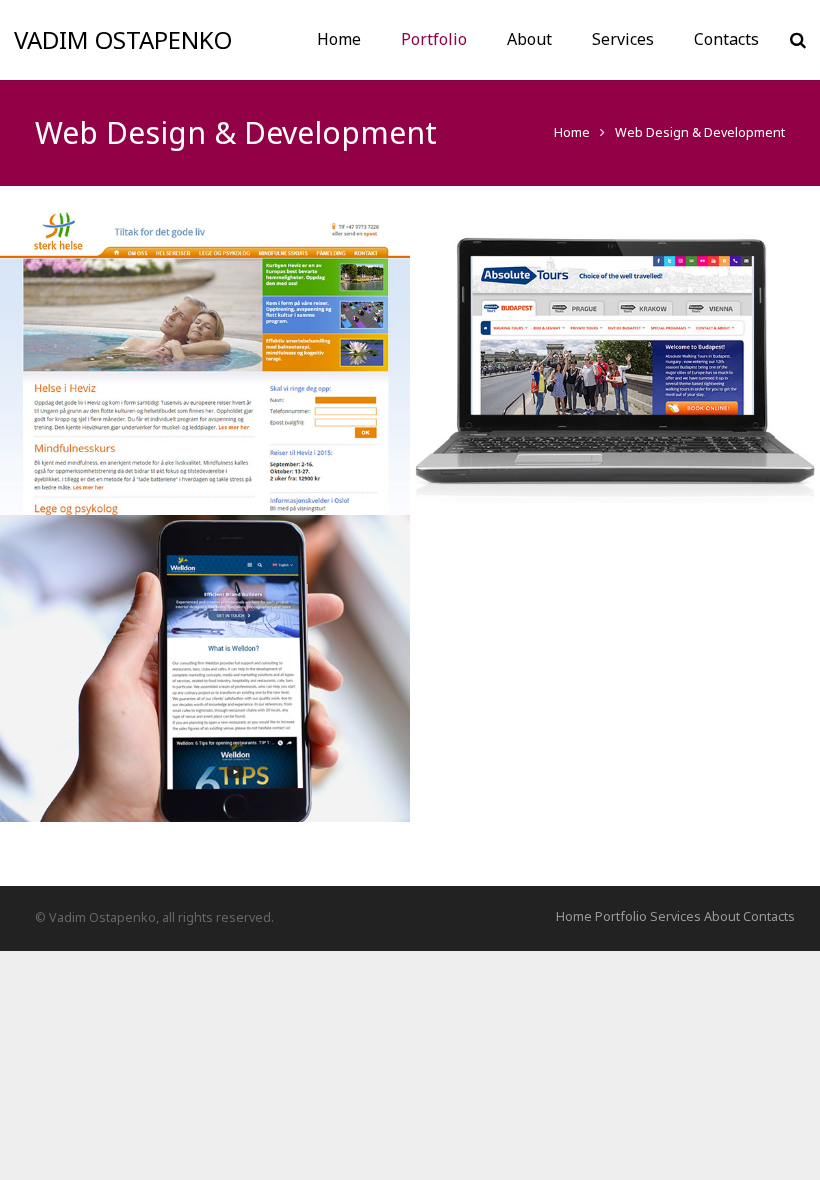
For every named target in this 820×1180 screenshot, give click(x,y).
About (722, 916)
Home (572, 132)
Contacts (769, 916)
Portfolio (621, 916)
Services (675, 916)
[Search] (798, 39)
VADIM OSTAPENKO (123, 39)
